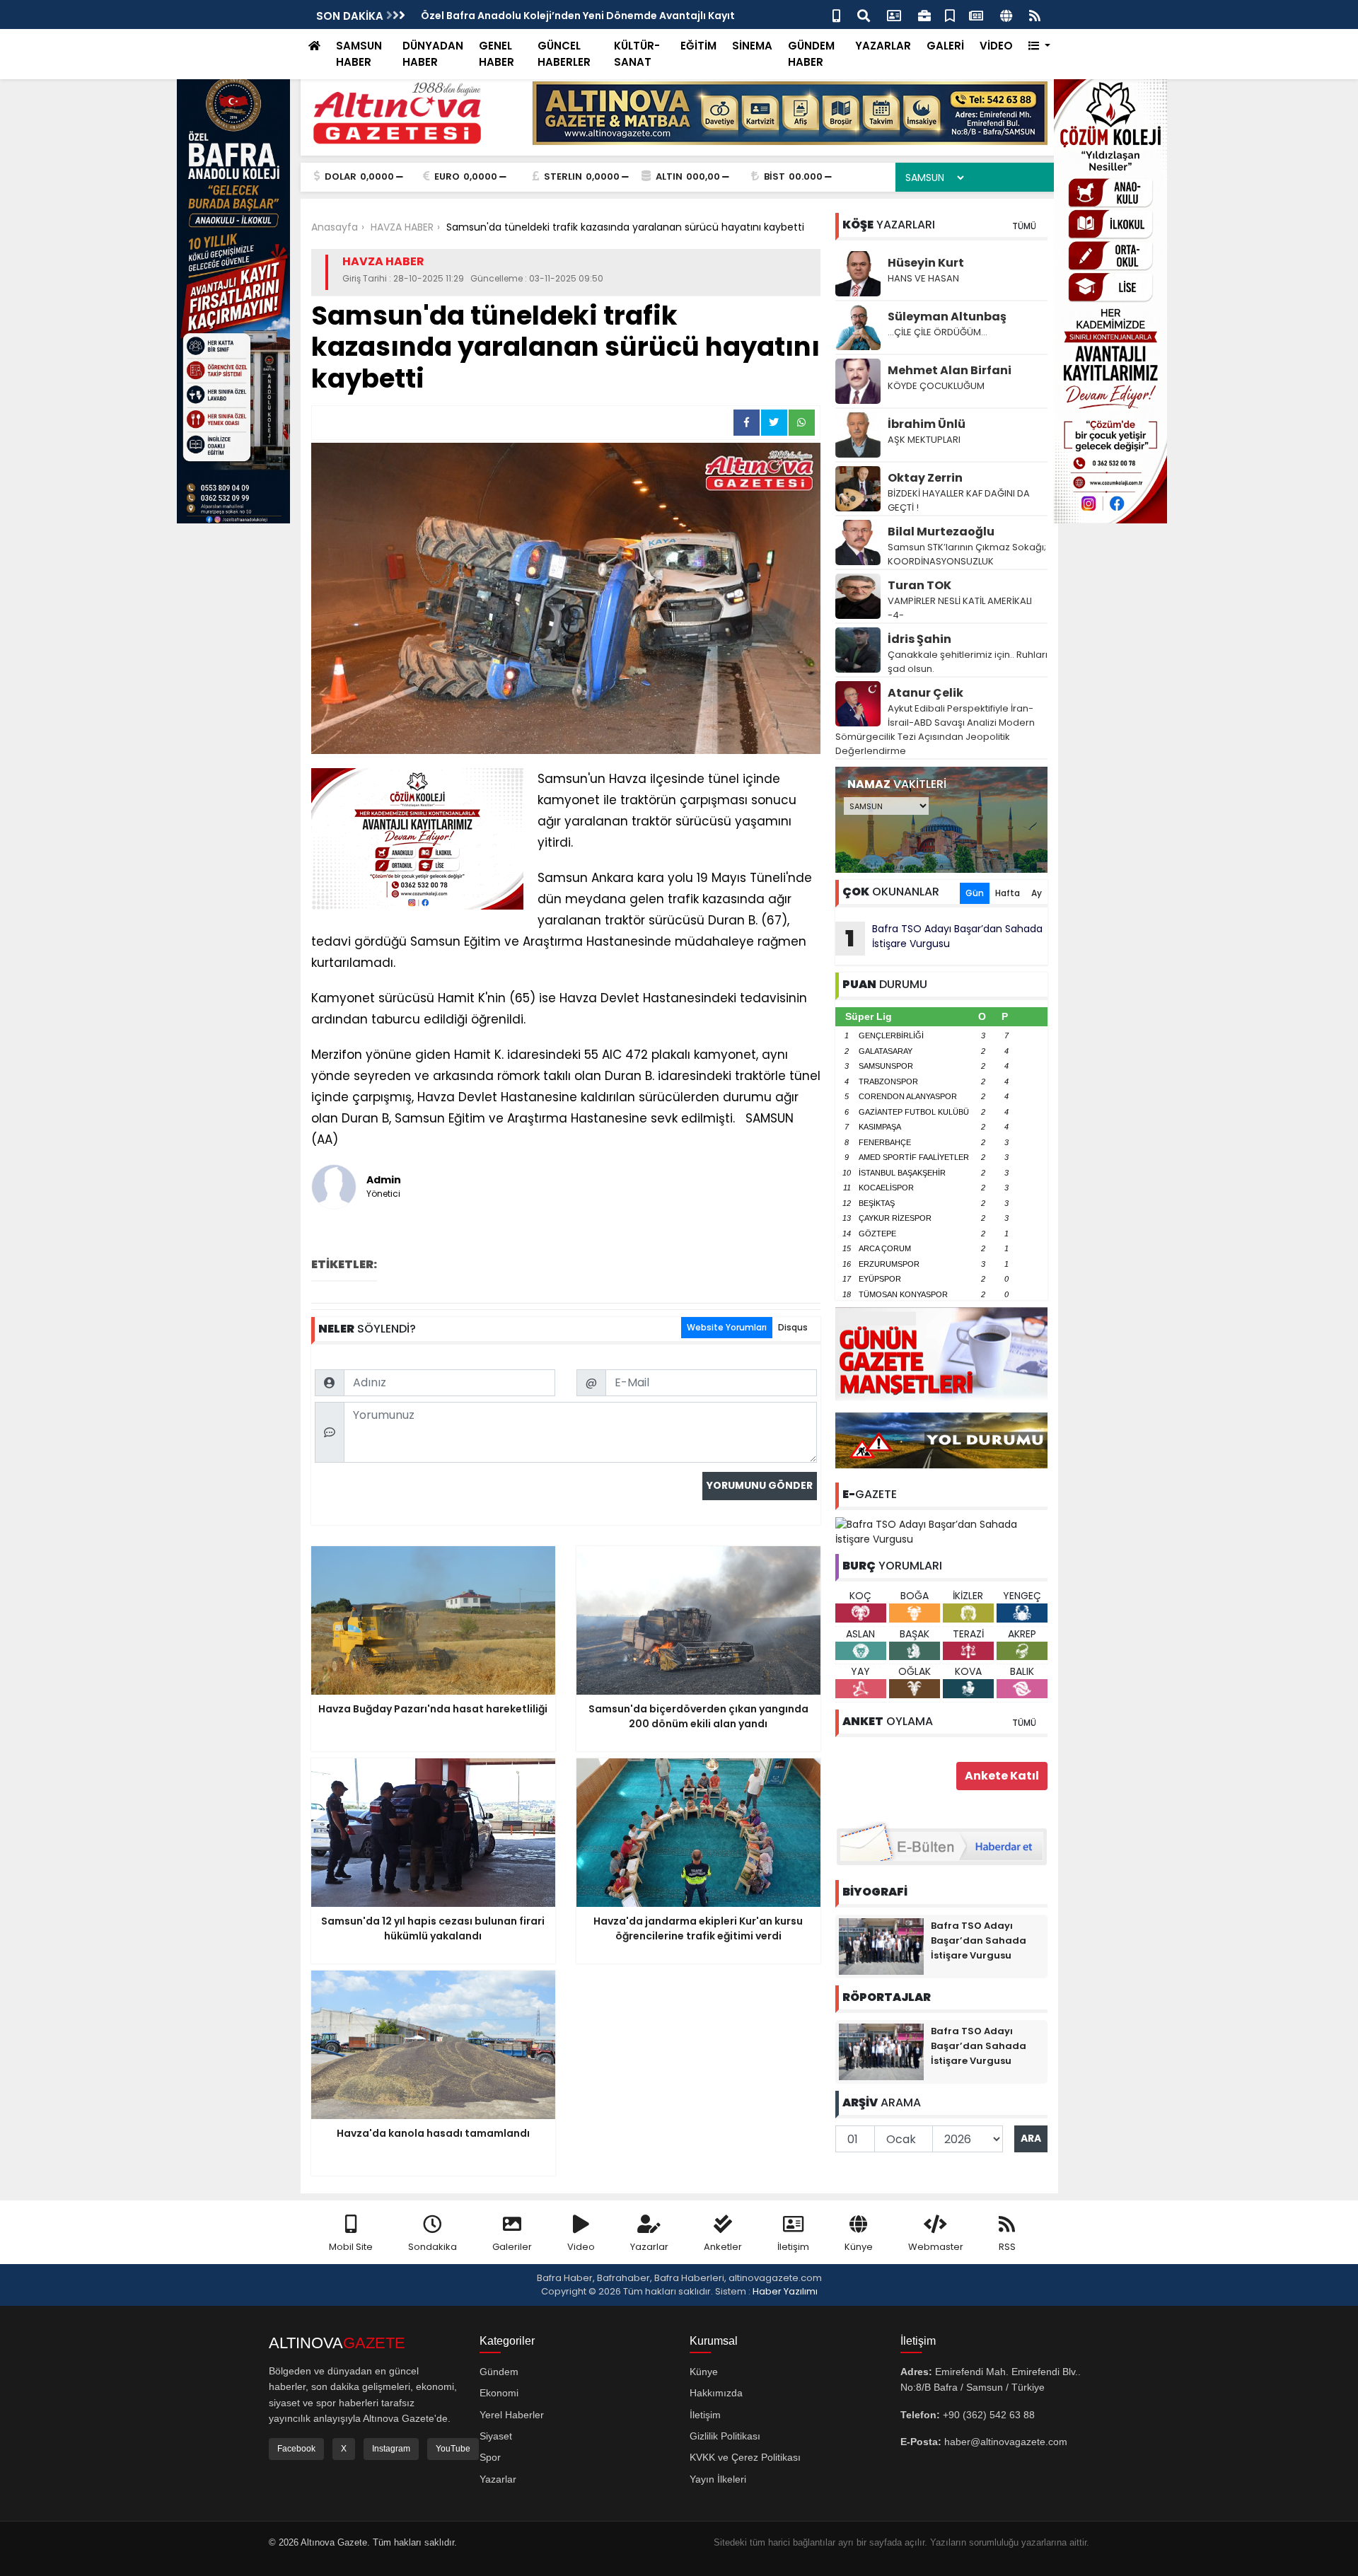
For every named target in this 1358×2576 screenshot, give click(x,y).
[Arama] (864, 14)
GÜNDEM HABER (811, 54)
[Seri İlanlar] (950, 14)
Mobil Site (351, 2247)
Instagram (391, 2449)
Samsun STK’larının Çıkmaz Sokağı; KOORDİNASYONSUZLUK (967, 554)
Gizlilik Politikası (725, 2436)
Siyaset (496, 2436)
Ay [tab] (1037, 893)
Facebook (296, 2449)
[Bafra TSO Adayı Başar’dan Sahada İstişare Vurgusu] (941, 1531)
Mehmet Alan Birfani (950, 370)
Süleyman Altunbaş (947, 317)
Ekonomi (499, 2393)
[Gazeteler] (976, 14)
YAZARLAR (883, 46)
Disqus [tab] (793, 1327)
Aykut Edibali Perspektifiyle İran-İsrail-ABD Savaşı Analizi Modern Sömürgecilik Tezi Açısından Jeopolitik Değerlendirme (935, 730)
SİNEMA (752, 46)
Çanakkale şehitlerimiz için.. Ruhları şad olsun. (968, 662)
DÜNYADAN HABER (433, 54)
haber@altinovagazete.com (1006, 2442)
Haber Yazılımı (785, 2291)
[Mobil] (836, 14)
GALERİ (945, 46)
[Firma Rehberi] (924, 14)
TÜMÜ (1024, 226)
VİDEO (996, 46)
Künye (859, 2247)
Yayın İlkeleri (718, 2479)
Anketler (723, 2247)
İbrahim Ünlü (927, 424)
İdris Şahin (919, 639)
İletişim (793, 2247)
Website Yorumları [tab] (727, 1327)
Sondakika (433, 2247)
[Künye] (1006, 14)
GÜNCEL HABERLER (564, 54)
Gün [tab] (975, 893)
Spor (490, 2457)
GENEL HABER (497, 54)
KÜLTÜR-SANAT (637, 54)
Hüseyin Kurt (926, 263)
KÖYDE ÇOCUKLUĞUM (936, 386)
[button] (1039, 46)
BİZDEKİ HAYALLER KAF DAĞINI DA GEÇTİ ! (959, 500)
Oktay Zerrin (925, 478)
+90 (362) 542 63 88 (989, 2415)
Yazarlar (649, 2247)
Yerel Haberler (512, 2415)
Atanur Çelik (925, 693)
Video (581, 2247)
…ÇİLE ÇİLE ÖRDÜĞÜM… (938, 332)
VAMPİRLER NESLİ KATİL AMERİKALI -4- (960, 608)
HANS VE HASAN (923, 278)
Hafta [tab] (1008, 893)
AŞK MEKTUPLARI (924, 440)
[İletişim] (894, 14)
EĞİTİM (698, 46)
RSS (1007, 2247)
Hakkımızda (716, 2393)
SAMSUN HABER (359, 54)
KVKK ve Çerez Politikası (745, 2457)
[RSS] (1035, 14)
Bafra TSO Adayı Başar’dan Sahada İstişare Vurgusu (944, 938)
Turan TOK (919, 585)
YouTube (453, 2449)
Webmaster (936, 2247)
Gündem (499, 2372)
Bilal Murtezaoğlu (941, 532)
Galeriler (512, 2247)
